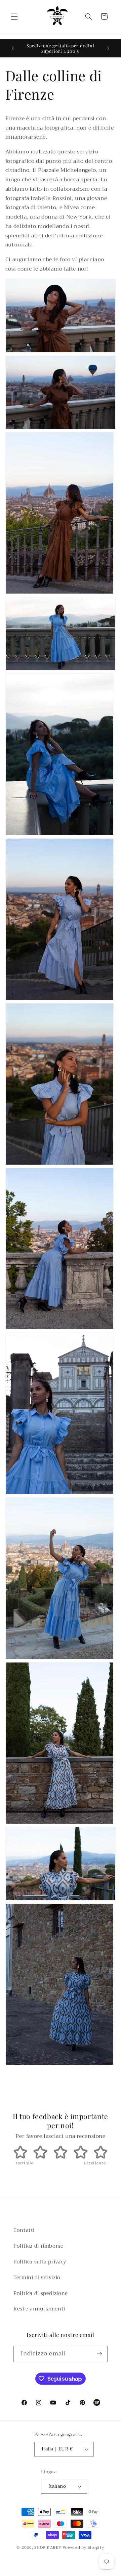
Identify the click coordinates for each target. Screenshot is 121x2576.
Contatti (24, 2230)
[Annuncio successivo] (108, 48)
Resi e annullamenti (39, 2309)
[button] (14, 16)
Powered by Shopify (83, 2547)
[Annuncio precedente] (13, 48)
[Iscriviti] (99, 2354)
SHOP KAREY (48, 2547)
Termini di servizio (37, 2278)
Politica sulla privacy (40, 2262)
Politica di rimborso (39, 2246)
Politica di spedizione (41, 2293)
